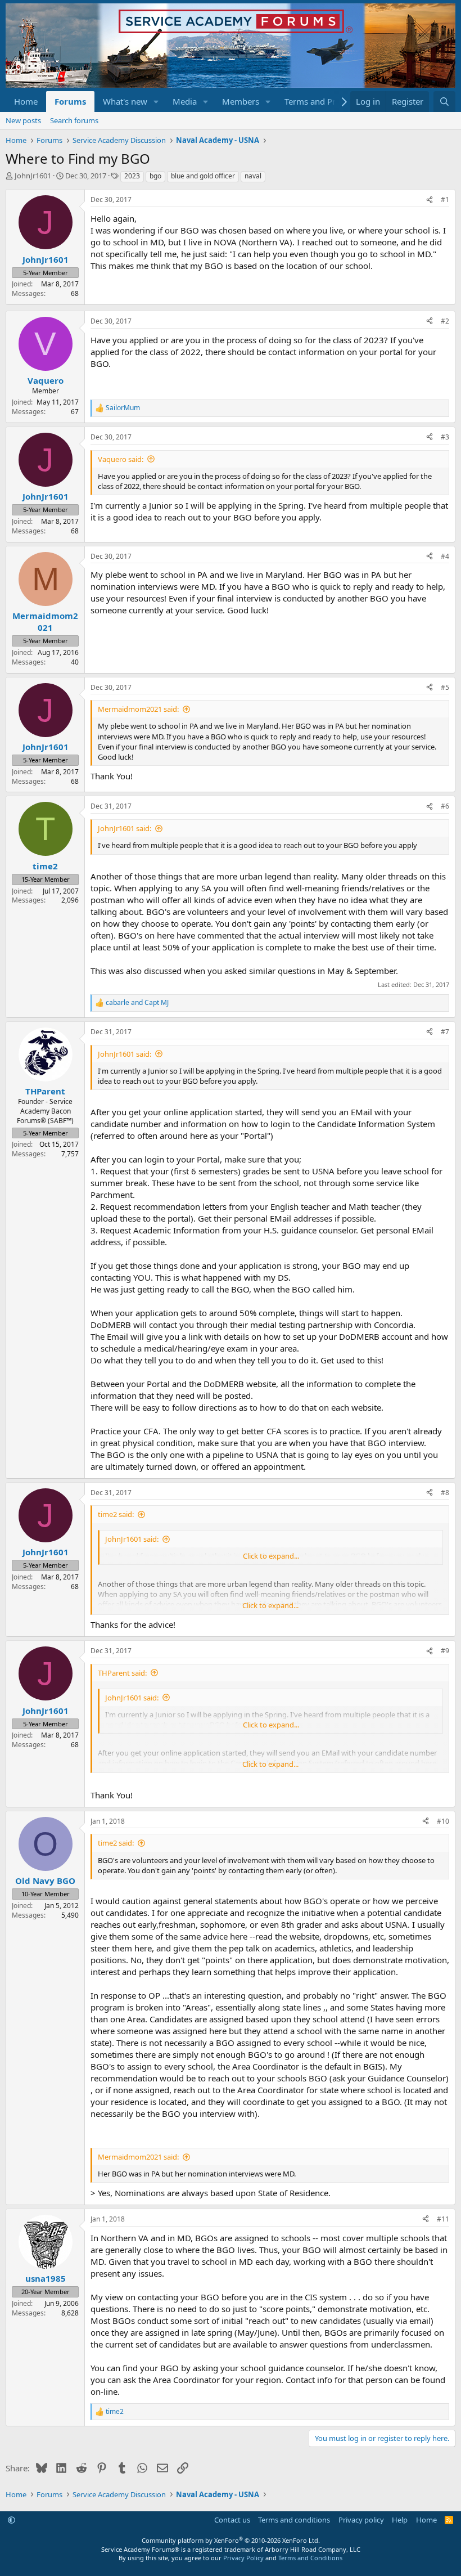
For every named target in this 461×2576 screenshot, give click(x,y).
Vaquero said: (121, 459)
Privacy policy (361, 2520)
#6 (445, 806)
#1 (445, 199)
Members (241, 101)
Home (26, 101)
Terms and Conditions (310, 2558)
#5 (445, 687)
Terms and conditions (294, 2520)
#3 (445, 437)
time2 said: (116, 1514)
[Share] (430, 200)
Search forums (74, 120)
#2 (445, 321)
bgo (155, 176)
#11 (443, 2219)
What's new (125, 101)
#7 (445, 1032)
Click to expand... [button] (271, 1556)
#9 (445, 1651)
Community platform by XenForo (231, 2540)
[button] (156, 102)
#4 (445, 556)
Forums (70, 101)
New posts (23, 120)
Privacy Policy (243, 2558)
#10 (443, 1821)
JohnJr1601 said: (125, 828)
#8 (445, 1493)
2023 (132, 176)
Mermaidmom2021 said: (138, 709)
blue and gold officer (203, 176)
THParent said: (122, 1673)
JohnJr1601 (33, 176)
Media (185, 101)
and (137, 1003)
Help (400, 2520)
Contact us (232, 2520)
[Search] (444, 102)
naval (253, 176)
